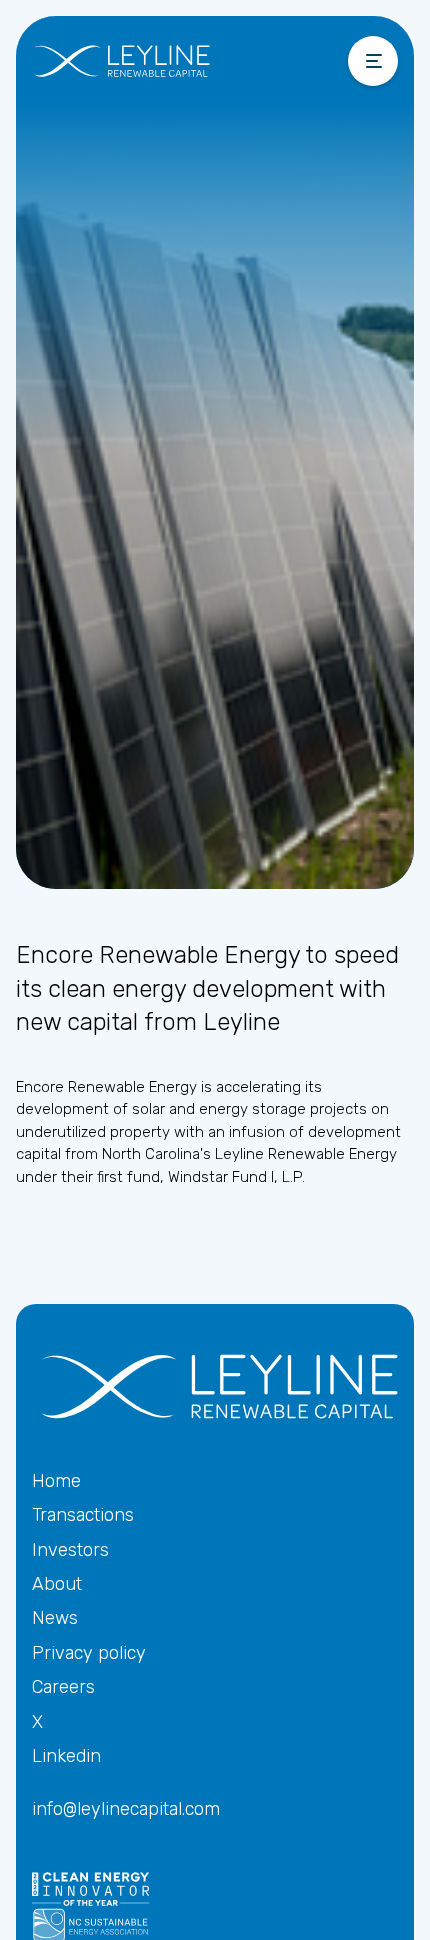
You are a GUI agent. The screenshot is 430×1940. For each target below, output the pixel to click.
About (57, 1584)
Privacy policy (89, 1653)
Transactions (83, 1515)
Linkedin (66, 1756)
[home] (161, 61)
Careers (63, 1687)
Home (56, 1481)
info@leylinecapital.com (126, 1809)
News (55, 1618)
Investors (70, 1550)
